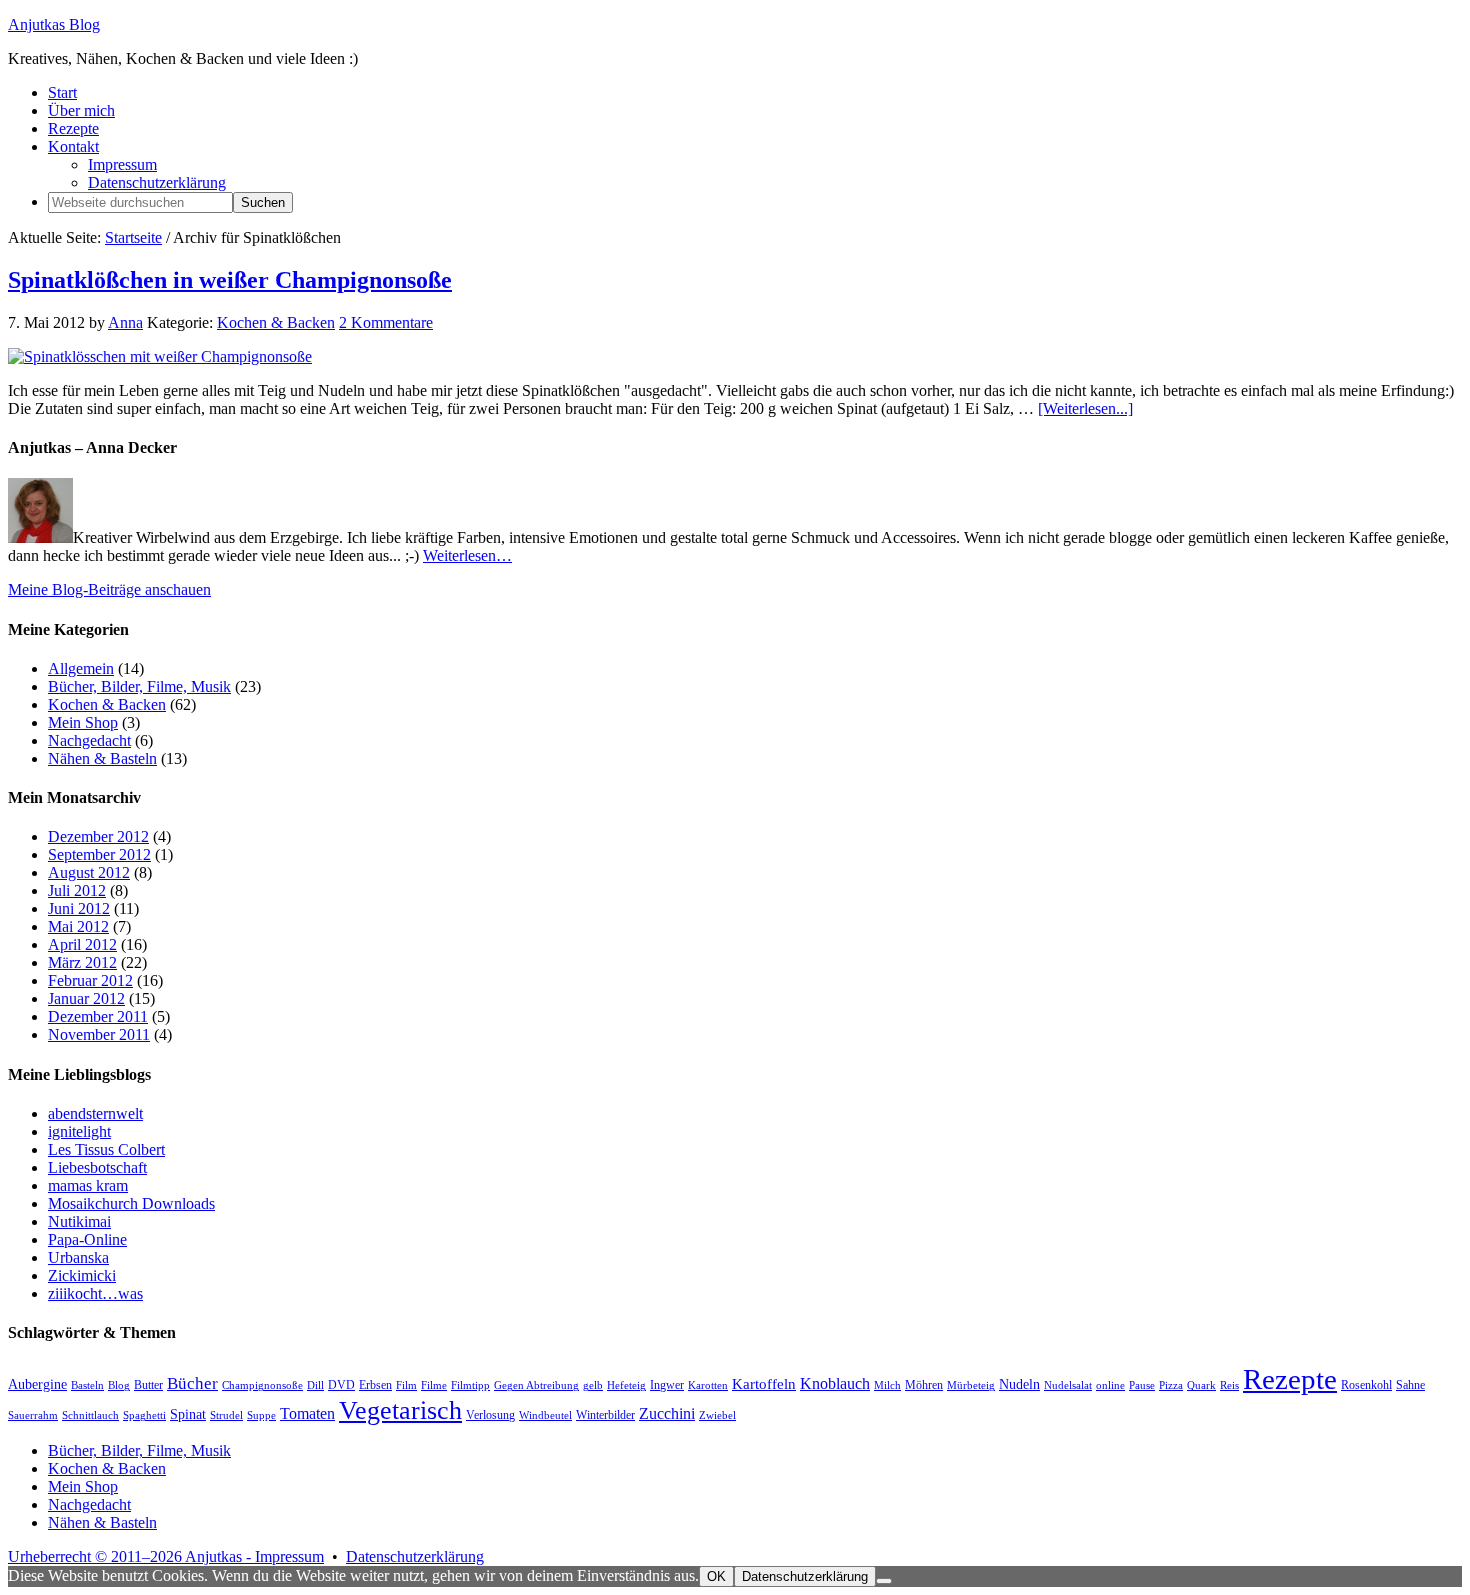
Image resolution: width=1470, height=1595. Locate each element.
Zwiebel (717, 1415)
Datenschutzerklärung (415, 1556)
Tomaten (307, 1413)
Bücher (192, 1383)
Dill (315, 1385)
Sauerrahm (33, 1415)
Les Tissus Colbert (106, 1149)
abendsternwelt (95, 1113)
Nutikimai (79, 1221)
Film (406, 1385)
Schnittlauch (90, 1415)
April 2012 (82, 944)
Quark (1201, 1385)
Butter (148, 1385)
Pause (1142, 1385)
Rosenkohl (1366, 1385)
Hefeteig (626, 1385)
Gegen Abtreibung (536, 1385)
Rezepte (1290, 1379)
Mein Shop (83, 722)
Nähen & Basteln (102, 758)
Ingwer (667, 1385)
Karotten (708, 1385)
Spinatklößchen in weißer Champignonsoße (230, 280)
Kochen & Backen (276, 322)
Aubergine (37, 1384)
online (1110, 1385)
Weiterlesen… (467, 555)
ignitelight (79, 1131)
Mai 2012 (78, 926)
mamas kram (88, 1185)
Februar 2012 (90, 980)
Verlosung (490, 1415)
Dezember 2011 (98, 1016)
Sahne (1410, 1385)
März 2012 (82, 962)
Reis (1229, 1385)
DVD (341, 1385)
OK (716, 1576)
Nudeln (1019, 1384)
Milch (887, 1385)
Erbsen (375, 1385)
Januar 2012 (86, 998)
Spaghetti (144, 1415)
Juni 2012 (79, 908)
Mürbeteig (971, 1385)
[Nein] (884, 1581)
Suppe (261, 1415)
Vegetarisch (400, 1410)
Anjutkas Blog (54, 24)
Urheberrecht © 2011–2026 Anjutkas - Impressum (166, 1556)
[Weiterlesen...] (1085, 408)
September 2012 (99, 854)
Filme (434, 1385)
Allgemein (81, 668)
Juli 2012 (77, 890)
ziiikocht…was (95, 1293)
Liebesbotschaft (97, 1167)
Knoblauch (835, 1383)
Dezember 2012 (98, 836)
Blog (119, 1385)
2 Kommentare (386, 322)
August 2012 (89, 872)
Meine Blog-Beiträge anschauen (109, 589)
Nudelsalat (1068, 1385)
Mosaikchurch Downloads (131, 1203)
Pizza (1171, 1385)
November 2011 (99, 1034)
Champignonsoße (262, 1385)
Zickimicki (82, 1275)
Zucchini (667, 1413)
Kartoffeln (764, 1384)
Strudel (226, 1415)
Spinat (188, 1414)
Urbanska (78, 1257)
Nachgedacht (89, 740)
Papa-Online (87, 1239)
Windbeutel (545, 1415)
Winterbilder (605, 1415)
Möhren (924, 1385)
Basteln (87, 1385)
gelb (593, 1385)
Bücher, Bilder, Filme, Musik (139, 686)
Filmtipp (470, 1385)
